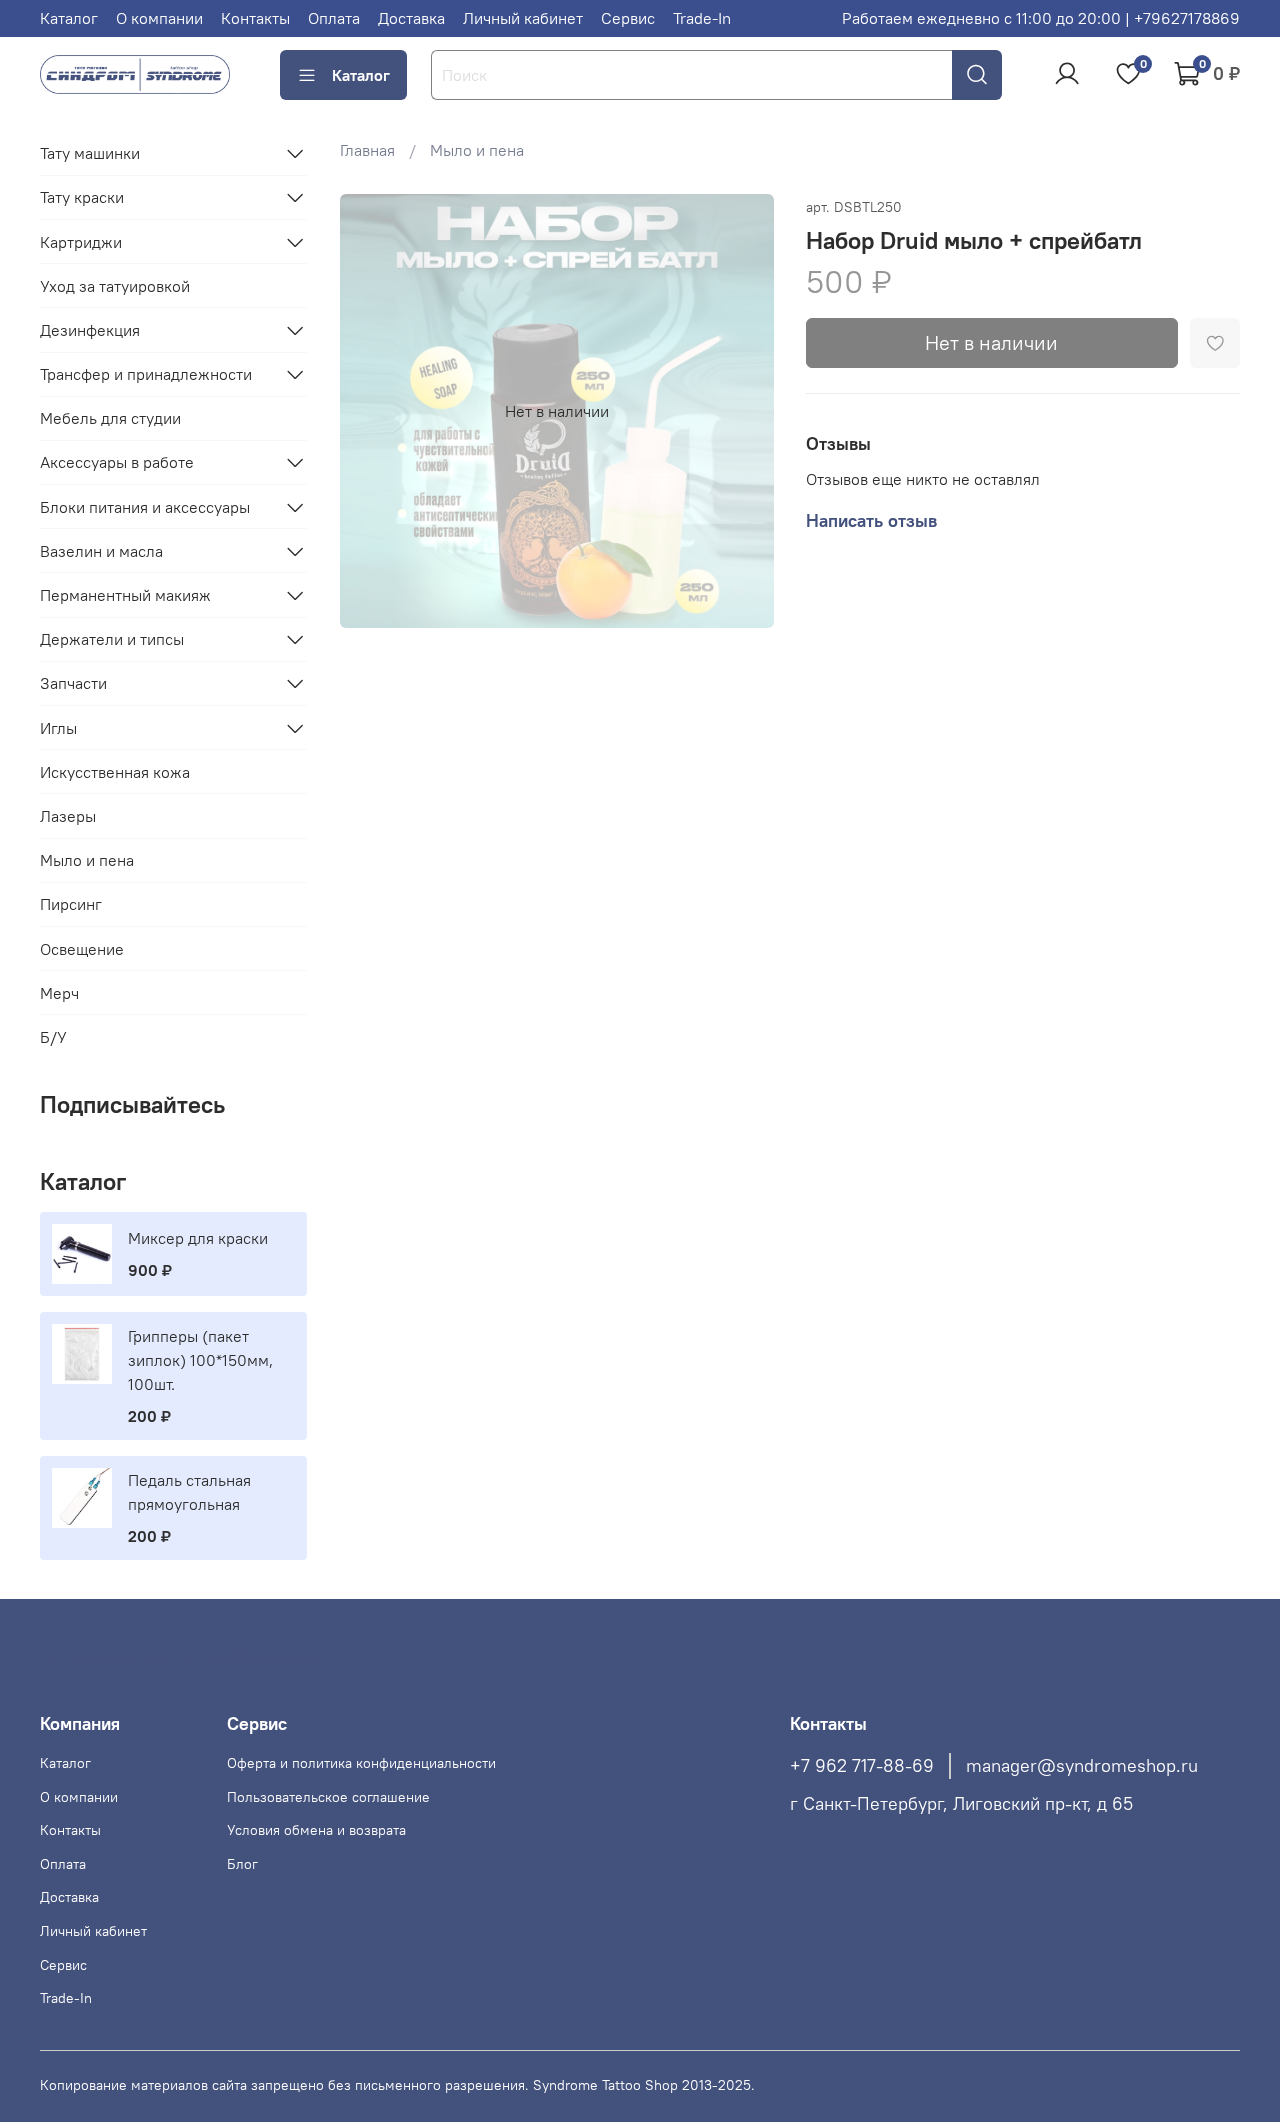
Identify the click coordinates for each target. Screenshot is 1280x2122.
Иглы (58, 728)
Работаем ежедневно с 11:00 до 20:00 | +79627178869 (1041, 18)
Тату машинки (90, 153)
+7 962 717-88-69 (862, 1766)
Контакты (255, 18)
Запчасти (73, 683)
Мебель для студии (110, 418)
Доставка (411, 18)
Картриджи (81, 242)
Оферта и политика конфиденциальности (361, 1763)
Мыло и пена (477, 150)
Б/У (53, 1037)
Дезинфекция (90, 330)
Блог (242, 1864)
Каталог (69, 18)
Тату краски (82, 197)
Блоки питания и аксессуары (145, 507)
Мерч (59, 993)
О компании (159, 18)
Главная (367, 150)
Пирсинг (71, 904)
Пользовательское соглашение (328, 1797)
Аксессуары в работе (117, 462)
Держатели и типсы (112, 639)
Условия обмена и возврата (316, 1830)
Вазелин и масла (101, 551)
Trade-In (702, 18)
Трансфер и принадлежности (146, 374)
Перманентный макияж (125, 595)
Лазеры (68, 816)
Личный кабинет (523, 18)
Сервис (628, 18)
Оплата (334, 18)
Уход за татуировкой (115, 286)
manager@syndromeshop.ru (1082, 1766)
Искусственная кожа (115, 772)
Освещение (82, 949)
